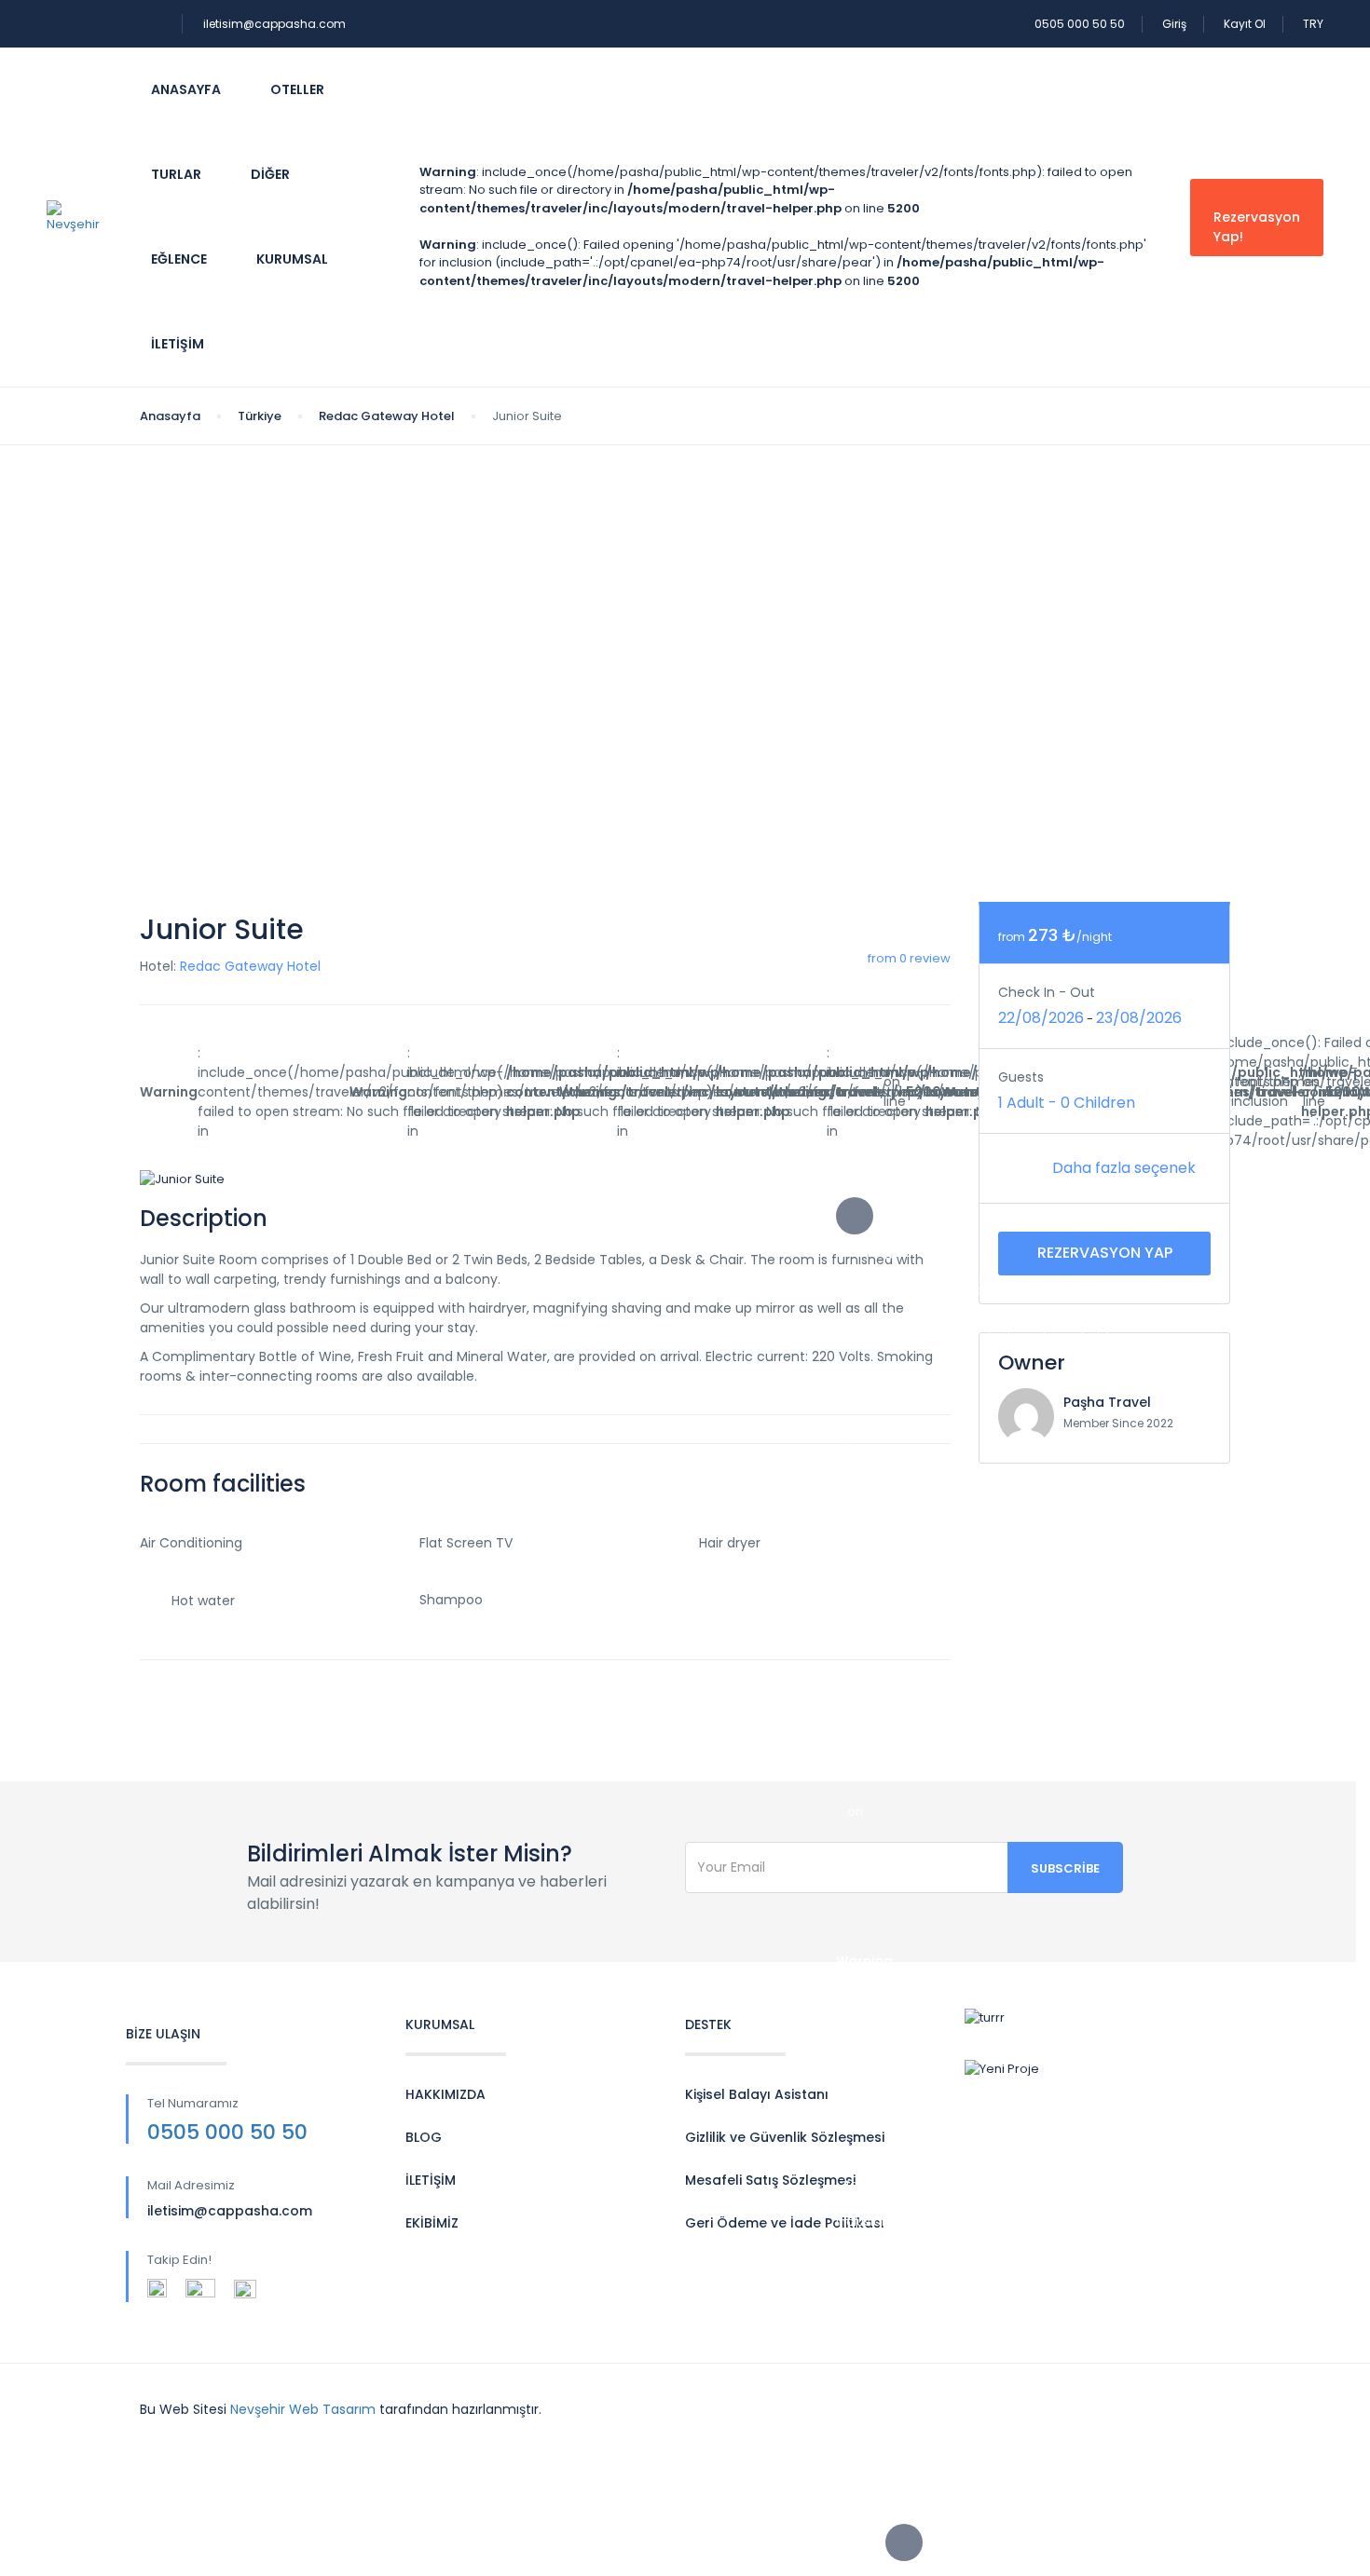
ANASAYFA (186, 89)
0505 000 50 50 (1080, 24)
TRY (1313, 24)
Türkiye (260, 416)
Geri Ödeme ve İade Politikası (785, 2223)
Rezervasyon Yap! (1257, 227)
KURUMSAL (292, 259)
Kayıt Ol (1245, 24)
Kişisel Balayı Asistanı (757, 2094)
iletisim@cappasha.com (274, 24)
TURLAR (176, 174)
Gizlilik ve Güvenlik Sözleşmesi (785, 2137)
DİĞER (270, 174)
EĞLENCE (179, 259)
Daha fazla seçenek (1126, 1168)
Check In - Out (1047, 992)
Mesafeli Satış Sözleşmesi (770, 2180)
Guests (1021, 1077)
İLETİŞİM (431, 2180)
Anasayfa (170, 416)
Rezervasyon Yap (1105, 1253)
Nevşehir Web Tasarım (303, 2409)
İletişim (178, 344)
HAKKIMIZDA (445, 2094)
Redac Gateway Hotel (387, 416)
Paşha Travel (1107, 1402)
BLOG (424, 2137)
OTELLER (297, 89)
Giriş (1174, 24)
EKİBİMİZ (432, 2223)
